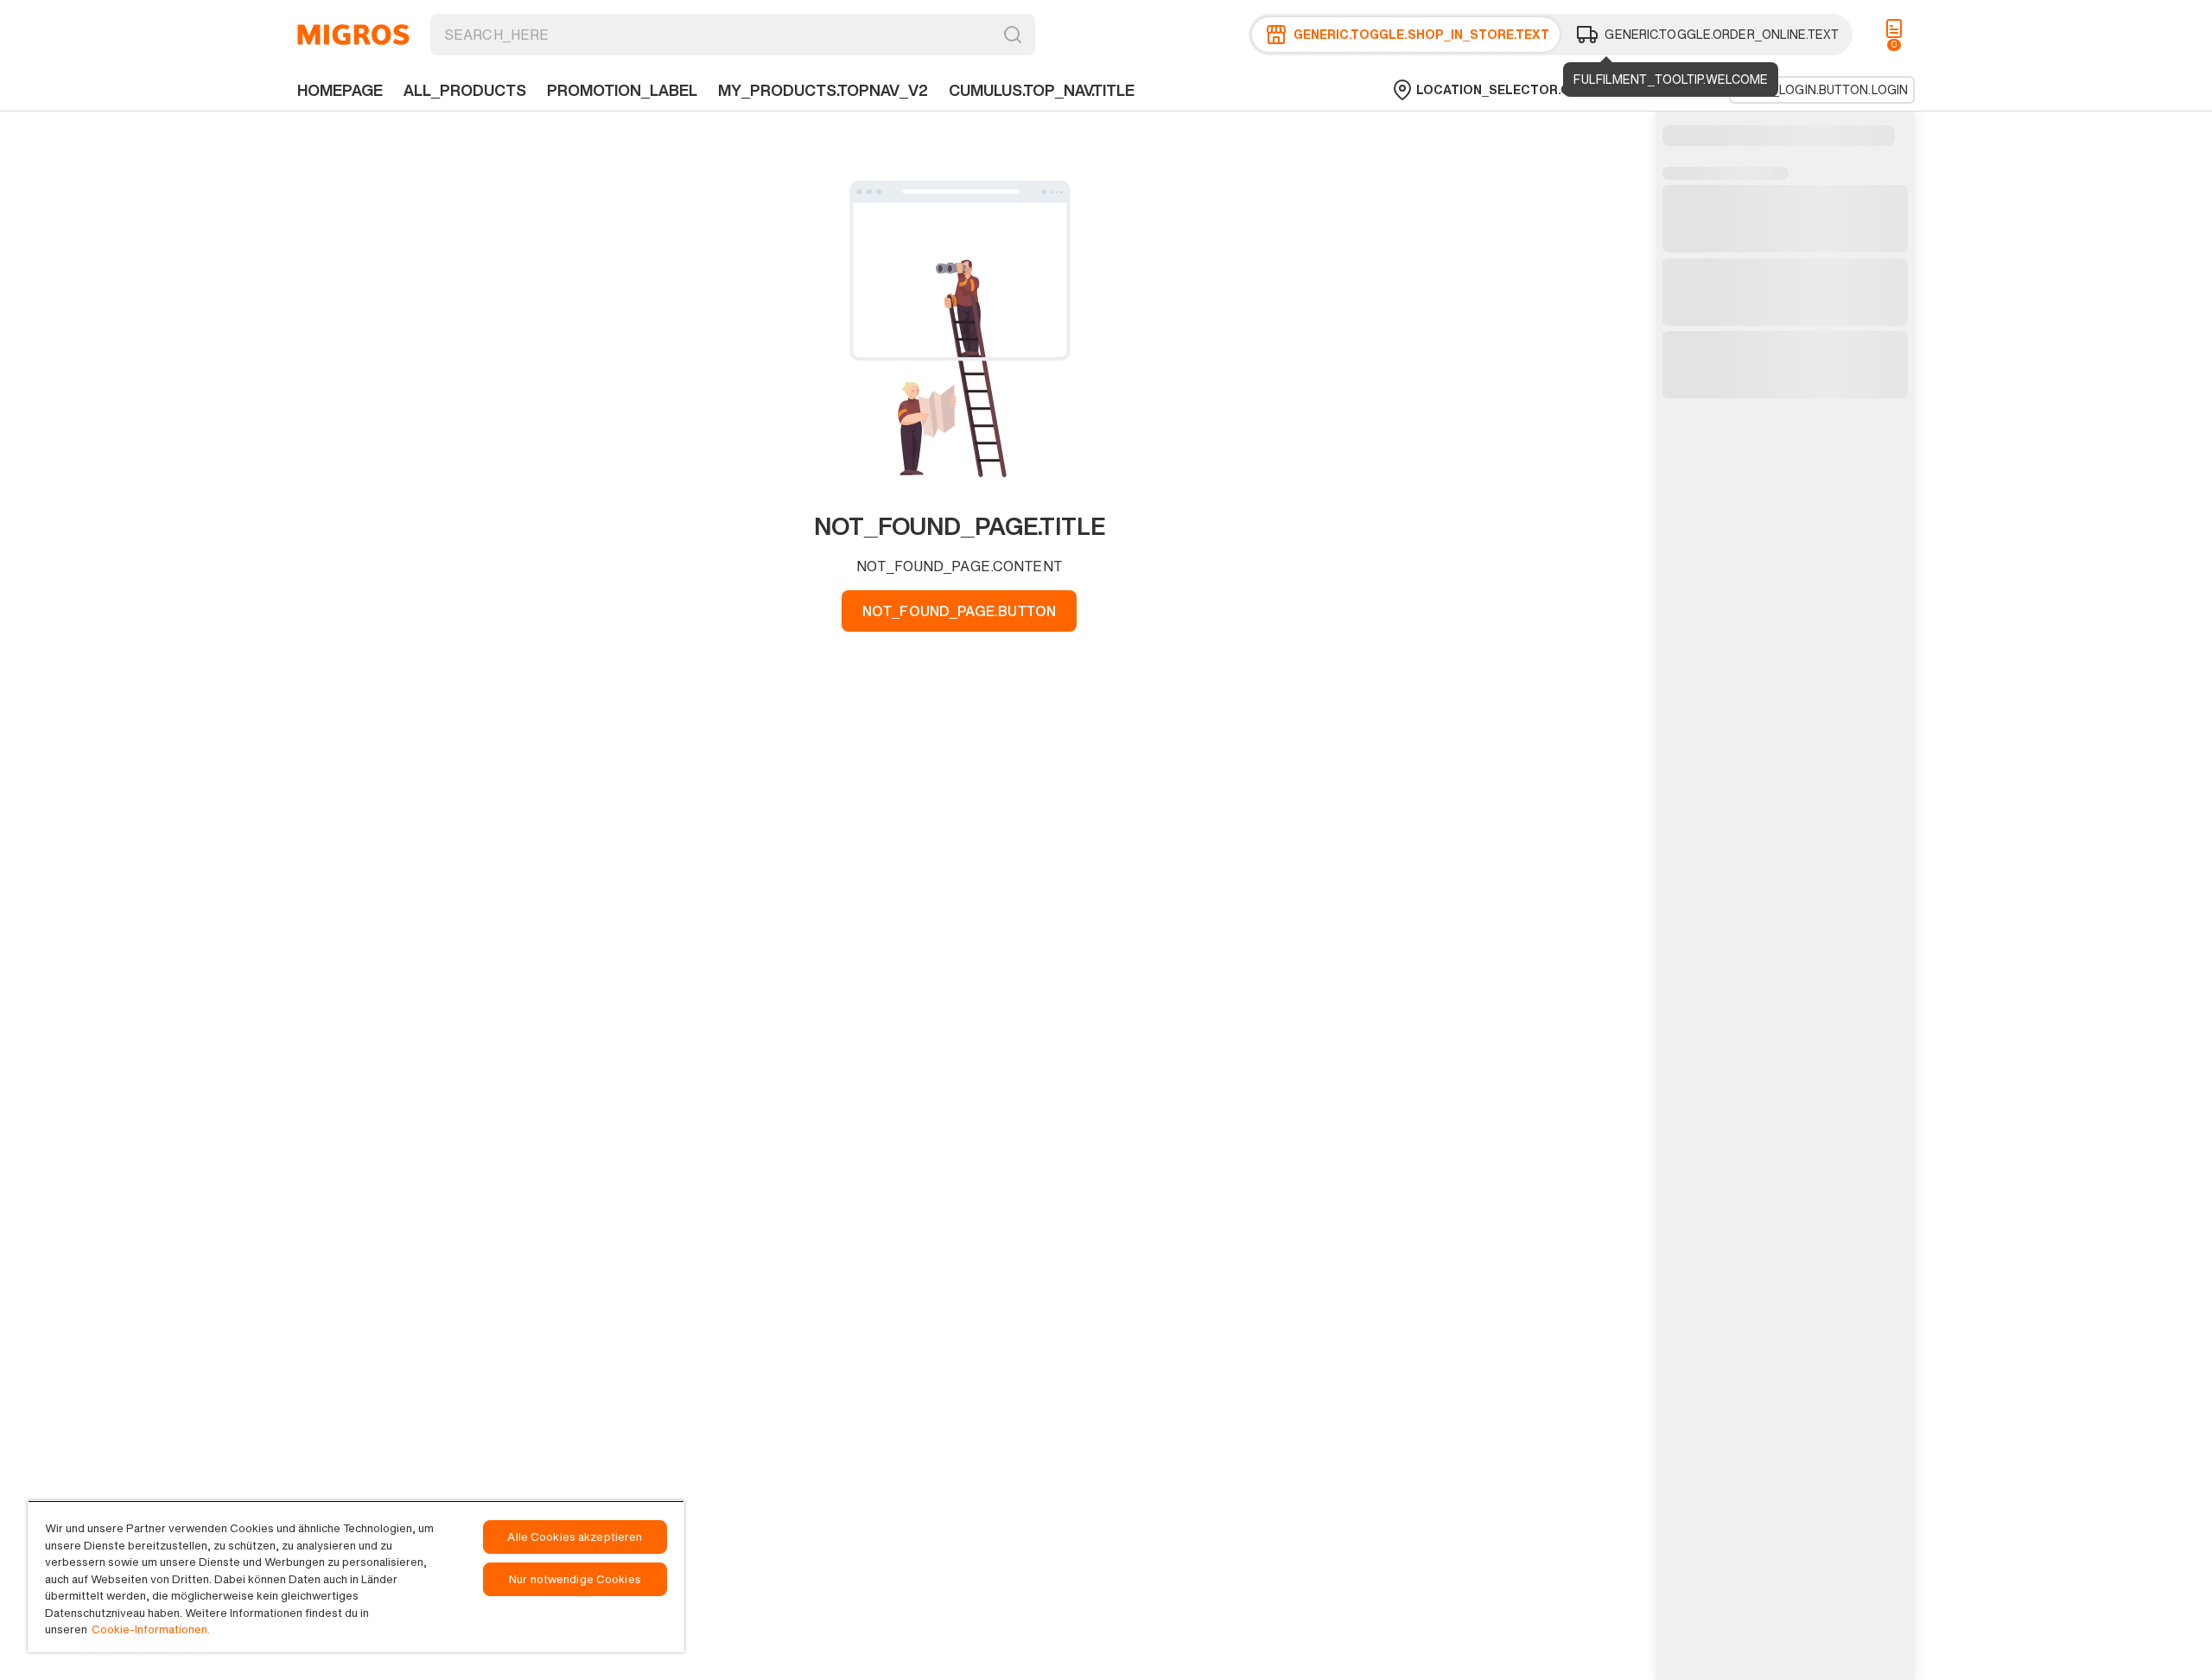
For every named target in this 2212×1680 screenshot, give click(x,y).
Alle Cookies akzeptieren (575, 1537)
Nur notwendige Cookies (575, 1579)
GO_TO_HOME (353, 35)
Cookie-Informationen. (151, 1629)
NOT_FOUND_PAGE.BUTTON (959, 611)
